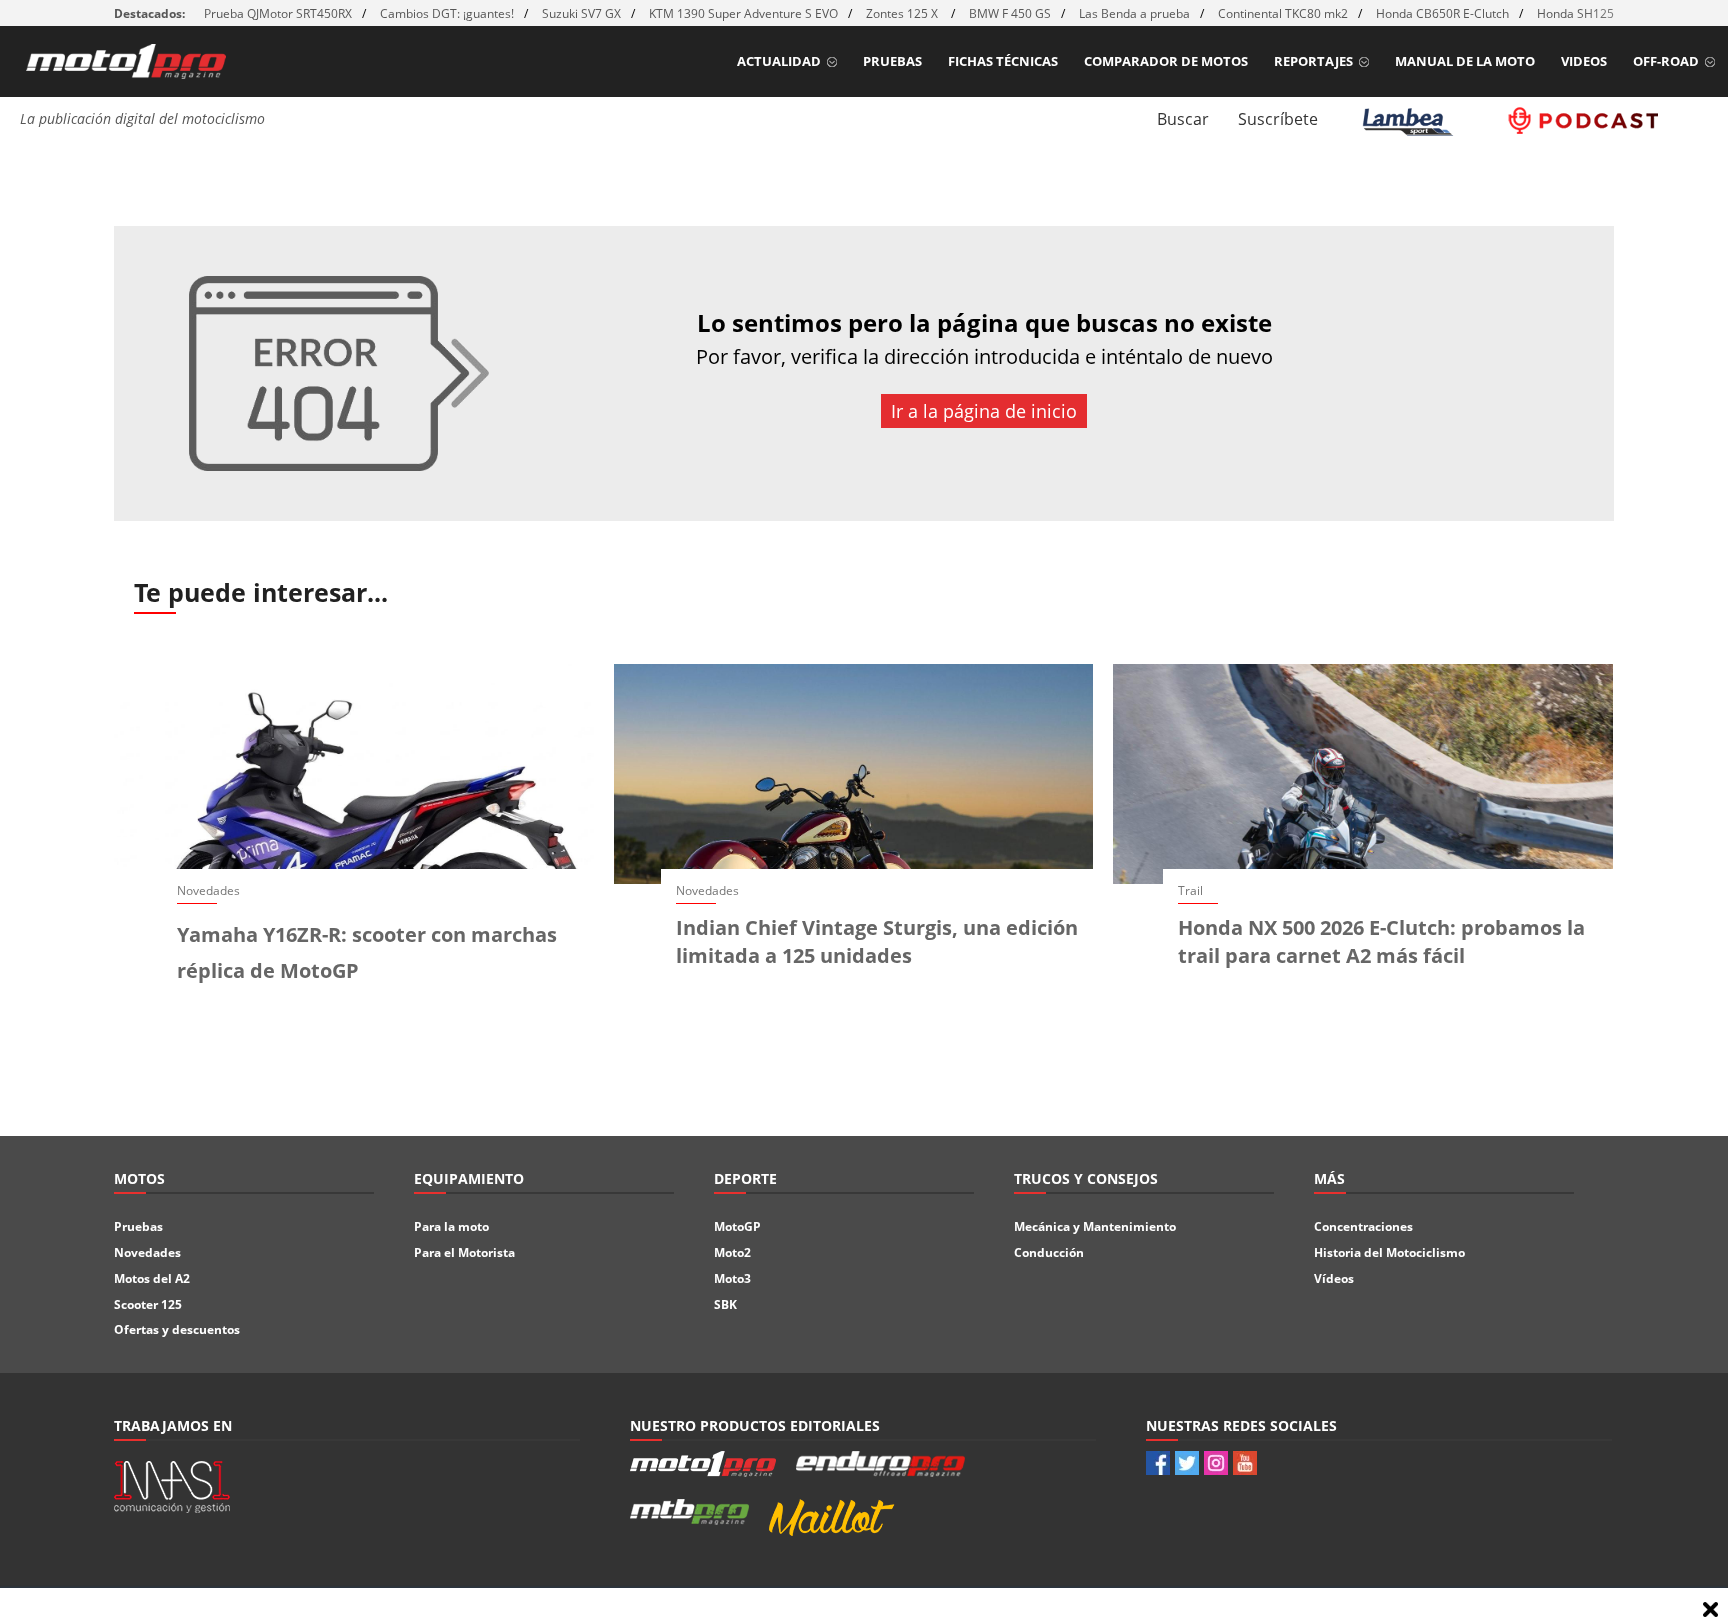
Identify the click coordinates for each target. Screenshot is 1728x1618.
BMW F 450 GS (1010, 13)
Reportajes (1313, 61)
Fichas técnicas (1003, 61)
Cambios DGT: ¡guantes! (447, 13)
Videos (1584, 61)
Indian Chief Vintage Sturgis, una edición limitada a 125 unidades (877, 941)
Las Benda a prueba (1134, 13)
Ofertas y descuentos (177, 1329)
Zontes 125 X (903, 13)
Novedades (147, 1252)
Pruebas (892, 61)
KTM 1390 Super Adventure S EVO (743, 13)
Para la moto (451, 1226)
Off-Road (1666, 61)
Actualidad (779, 61)
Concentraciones (1363, 1226)
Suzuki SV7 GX (581, 13)
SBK (725, 1304)
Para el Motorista (464, 1252)
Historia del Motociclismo (1389, 1252)
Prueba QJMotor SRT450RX (278, 13)
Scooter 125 (148, 1304)
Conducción (1049, 1252)
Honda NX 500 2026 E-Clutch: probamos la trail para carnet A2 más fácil (1381, 941)
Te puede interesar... (261, 592)
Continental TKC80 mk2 (1283, 13)
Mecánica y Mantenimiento (1095, 1226)
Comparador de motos (1166, 61)
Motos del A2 (152, 1278)
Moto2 (732, 1252)
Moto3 (732, 1278)
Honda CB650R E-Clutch (1442, 13)
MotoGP (737, 1226)
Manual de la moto (1465, 61)
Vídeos (1334, 1278)
